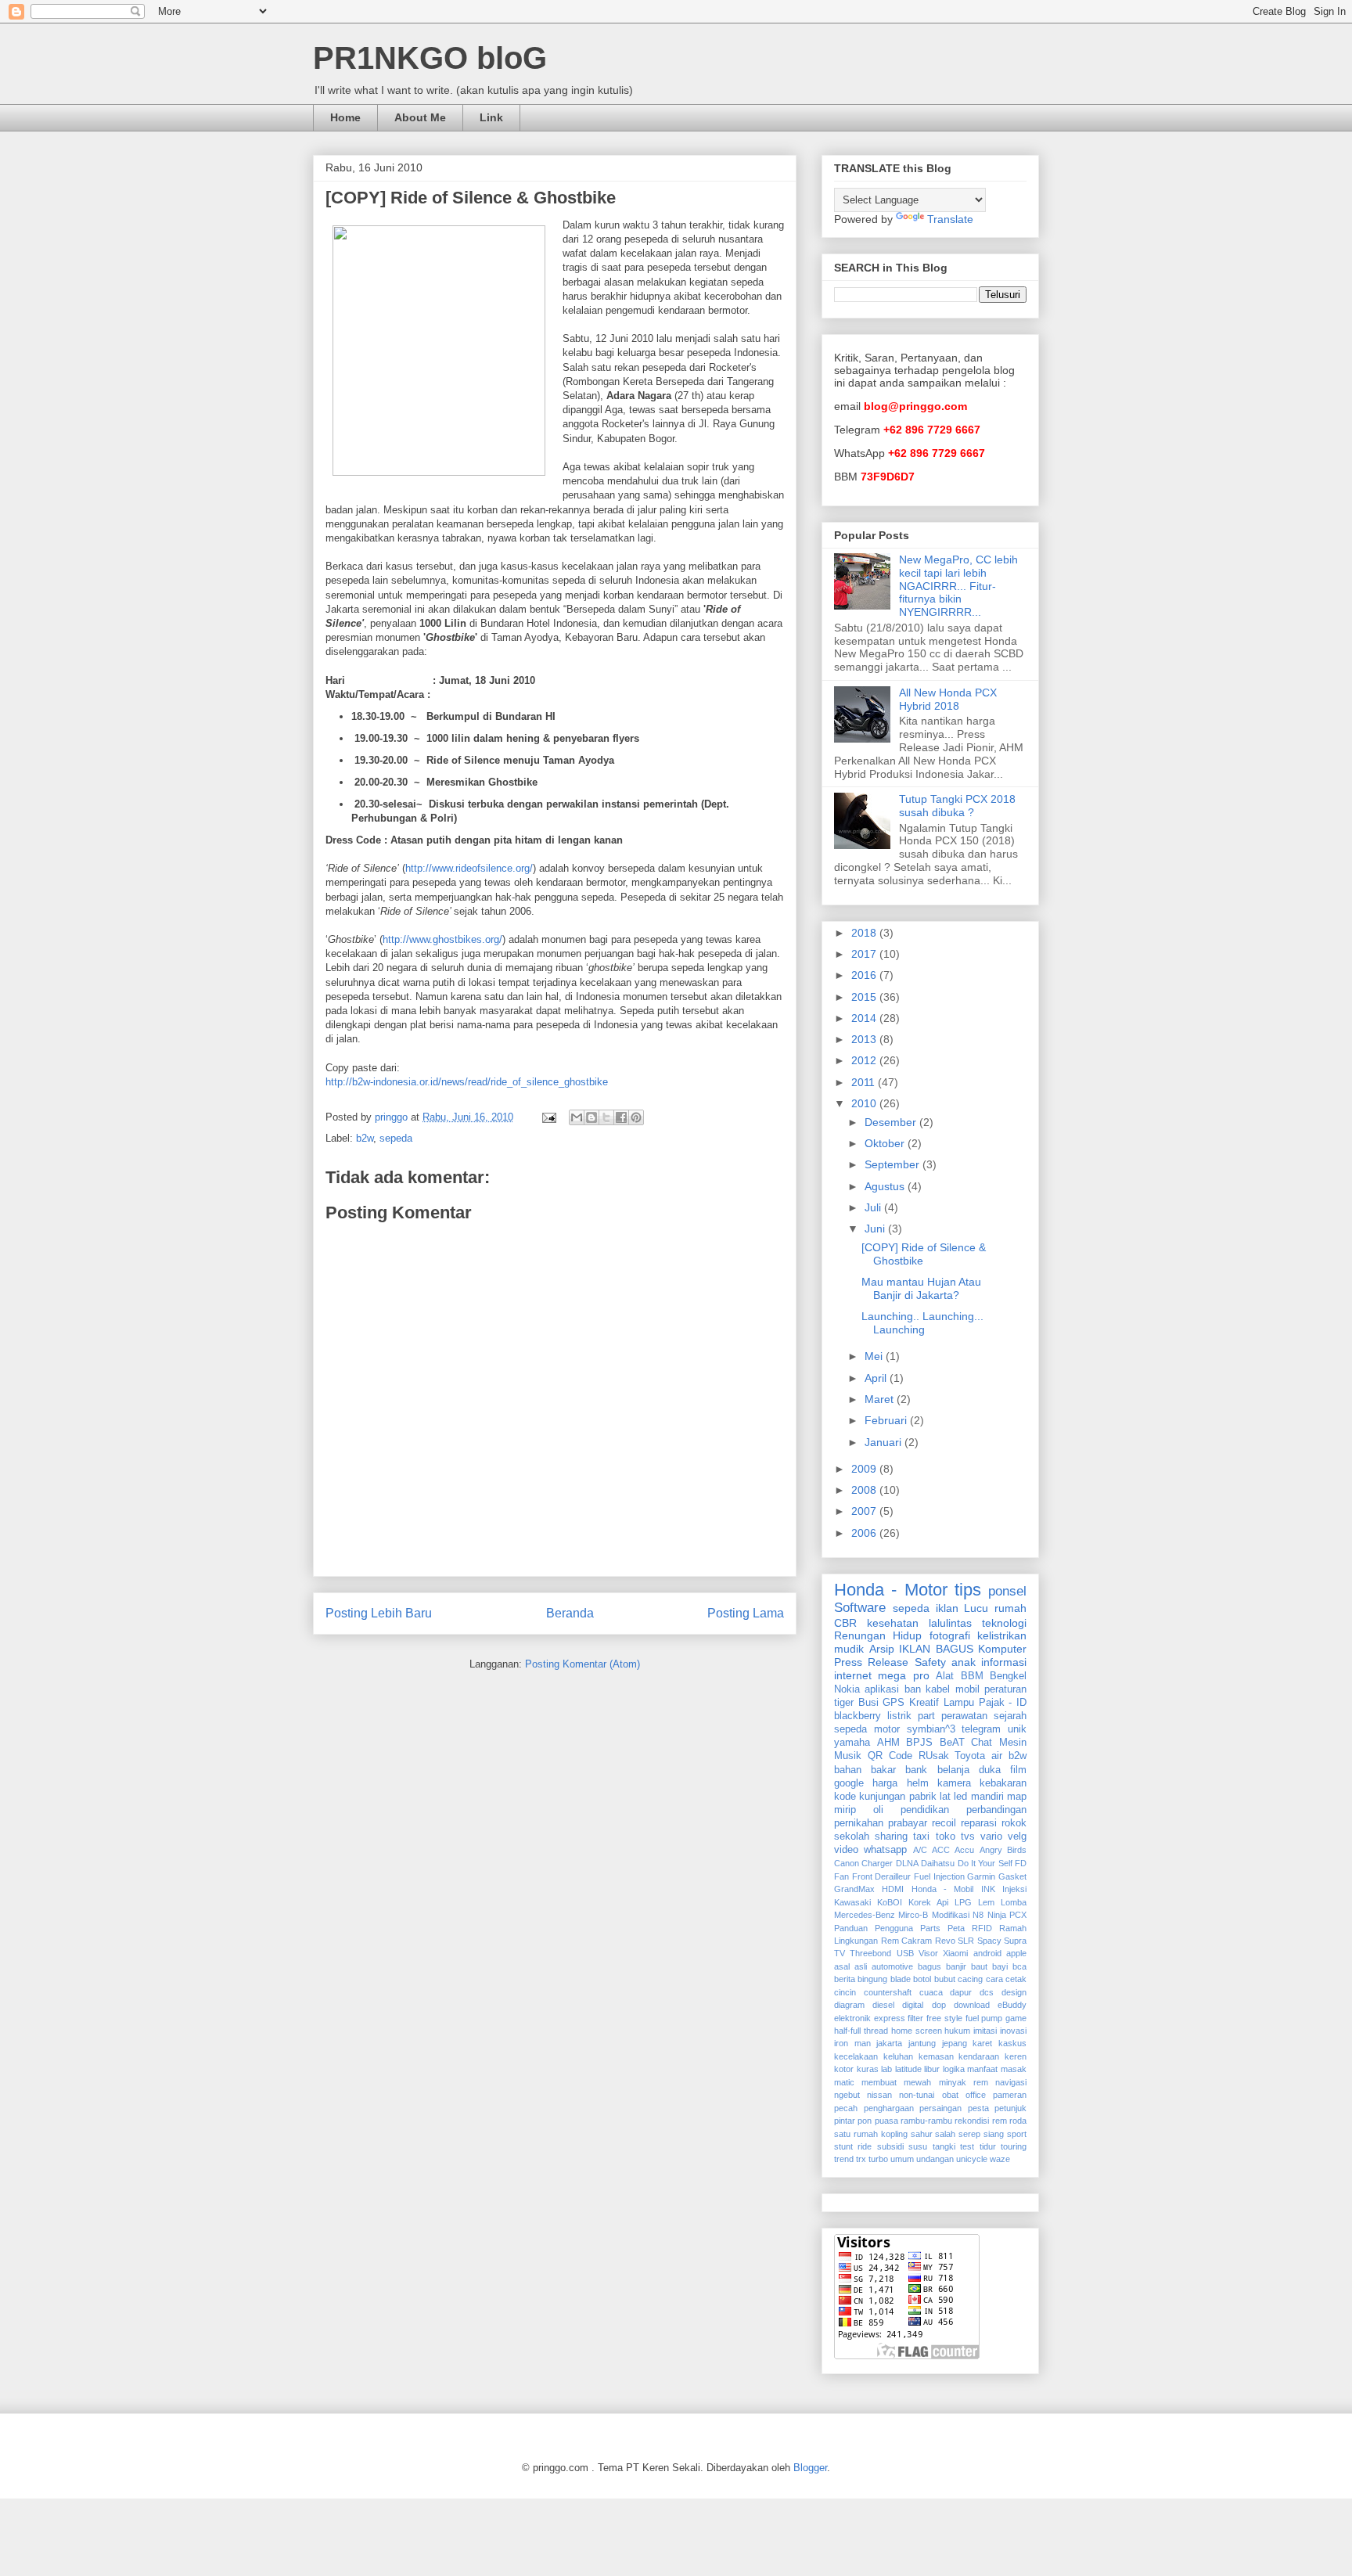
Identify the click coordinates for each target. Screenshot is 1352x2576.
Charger (877, 1863)
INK (988, 1889)
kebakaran (1003, 1783)
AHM (888, 1743)
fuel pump (984, 2018)
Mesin (1013, 1743)
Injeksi (1014, 1889)
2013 (865, 1039)
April (877, 1378)
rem (1000, 2121)
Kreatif (924, 1703)
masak (1014, 2069)
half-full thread (861, 2031)
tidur (988, 2146)
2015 (865, 997)
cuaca (931, 1992)
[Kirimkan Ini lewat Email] (577, 1117)
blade (901, 1979)
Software (860, 1608)
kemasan (936, 2056)
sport (1017, 2134)
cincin (845, 1992)
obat (950, 2095)
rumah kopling (881, 2134)
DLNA (907, 1863)
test (967, 2146)
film (1018, 1770)
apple (1016, 1953)
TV (840, 1953)
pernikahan (859, 1823)
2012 (865, 1060)
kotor (844, 2069)
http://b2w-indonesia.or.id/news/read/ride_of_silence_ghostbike (467, 1082)
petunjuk (1010, 2108)
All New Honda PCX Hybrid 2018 (948, 699)
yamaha (852, 1743)
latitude (908, 2069)
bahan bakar (865, 1770)
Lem (986, 1902)
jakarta (889, 2043)
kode (845, 1797)
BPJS (919, 1743)
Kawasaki (852, 1902)
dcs (987, 1992)
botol (922, 1979)
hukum (957, 2031)
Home (345, 117)
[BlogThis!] (591, 1117)
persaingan (940, 2108)
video (846, 1850)
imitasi (985, 2031)
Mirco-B (913, 1915)
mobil (967, 1689)
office (976, 2095)
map (1017, 1797)
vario (991, 1837)
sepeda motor (867, 1729)
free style (944, 2018)
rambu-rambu (926, 2121)
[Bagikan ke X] (606, 1117)
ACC (941, 1850)
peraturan (1005, 1689)
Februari (887, 1420)
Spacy (989, 1941)
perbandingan (996, 1810)
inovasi (1013, 2031)
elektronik (852, 2018)
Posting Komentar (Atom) (583, 1664)
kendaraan (979, 2056)
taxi (921, 1837)
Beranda (570, 1613)
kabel (938, 1689)
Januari (885, 1442)
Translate (950, 219)
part (926, 1716)
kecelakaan (856, 2056)
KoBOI (890, 1902)
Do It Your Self (985, 1863)
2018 (865, 933)
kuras (868, 2069)
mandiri (987, 1797)
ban (913, 1689)
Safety (930, 1662)
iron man (852, 2043)
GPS (894, 1703)
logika (954, 2069)
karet (982, 2043)
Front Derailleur (882, 1876)
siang (994, 2134)
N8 (978, 1915)
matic (844, 2082)
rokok (1014, 1823)
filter (915, 2018)
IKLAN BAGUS (936, 1649)
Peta (956, 1928)
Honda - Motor (891, 1590)
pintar (845, 2121)
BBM (972, 1676)
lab (886, 2069)
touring (1014, 2146)
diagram (849, 2005)
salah (945, 2134)
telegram (981, 1729)
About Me (420, 117)
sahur (922, 2134)
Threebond (870, 1953)
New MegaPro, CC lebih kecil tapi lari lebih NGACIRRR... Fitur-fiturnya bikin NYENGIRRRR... (958, 586)
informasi (1004, 1662)
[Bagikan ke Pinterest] (636, 1117)
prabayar (908, 1823)
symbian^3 (931, 1729)
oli (878, 1810)
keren (1016, 2056)
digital (913, 2005)
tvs (968, 1837)
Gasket (1012, 1876)
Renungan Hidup (878, 1635)
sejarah (1010, 1716)
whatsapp (885, 1850)
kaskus (1012, 2043)
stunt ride (853, 2146)
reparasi (979, 1823)
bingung (872, 1979)
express (890, 2018)
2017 (865, 954)
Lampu (959, 1703)
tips (968, 1590)
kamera (954, 1783)
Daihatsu (938, 1863)
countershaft (888, 1992)
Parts (930, 1928)
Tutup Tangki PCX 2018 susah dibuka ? (957, 806)
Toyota (970, 1756)
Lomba (1014, 1902)
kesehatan (893, 1623)
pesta (978, 2108)
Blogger (810, 2468)
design (1014, 1992)
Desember (892, 1122)
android (987, 1953)
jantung (922, 2043)
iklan (947, 1608)
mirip (845, 1810)
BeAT (952, 1743)
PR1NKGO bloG (430, 58)
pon (865, 2121)
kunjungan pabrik (897, 1797)
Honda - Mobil (943, 1889)
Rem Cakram (907, 1941)
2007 (865, 1511)
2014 (865, 1018)
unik (1017, 1729)
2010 (865, 1103)
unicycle (972, 2159)
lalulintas (950, 1623)
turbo (878, 2159)
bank (916, 1770)
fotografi (950, 1635)
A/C (920, 1850)
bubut (945, 1979)
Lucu (976, 1608)
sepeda (396, 1138)
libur (932, 2069)
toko (946, 1837)
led (960, 1797)
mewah (917, 2082)
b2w (365, 1138)
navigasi (1011, 2082)
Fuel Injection (939, 1876)
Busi (868, 1703)
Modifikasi (951, 1915)
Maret (881, 1399)
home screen (917, 2031)
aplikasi (882, 1689)
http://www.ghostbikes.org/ (442, 939)
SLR (966, 1941)
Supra (1015, 1941)
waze (1000, 2159)
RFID (982, 1928)
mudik (849, 1649)
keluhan (898, 2056)
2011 (865, 1082)
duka (990, 1770)
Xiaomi (955, 1953)
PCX (1018, 1915)
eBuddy (1012, 2005)
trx (861, 2159)
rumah (1010, 1608)
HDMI (893, 1889)
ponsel (1007, 1591)
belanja (953, 1770)
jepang (955, 2043)
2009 (865, 1469)
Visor (928, 1953)
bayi (1000, 1966)
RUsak (934, 1756)
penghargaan (889, 2108)
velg (1017, 1837)
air (997, 1756)
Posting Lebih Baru (379, 1613)
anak (964, 1662)
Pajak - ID (1003, 1703)
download (972, 2005)
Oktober (886, 1143)
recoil (944, 1823)
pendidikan (925, 1810)
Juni (876, 1229)
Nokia (847, 1689)
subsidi (890, 2146)
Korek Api (928, 1902)
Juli (874, 1207)
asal (842, 1966)
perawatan (964, 1716)
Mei (875, 1356)
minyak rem (964, 2082)
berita (845, 1979)
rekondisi (972, 2121)
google (849, 1783)
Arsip (882, 1649)
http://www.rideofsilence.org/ (469, 868)
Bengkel (1008, 1676)
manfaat (982, 2069)
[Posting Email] (548, 1117)
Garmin (981, 1876)
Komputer (1002, 1649)
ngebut (847, 2095)
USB (905, 1953)
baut (979, 1966)
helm (918, 1783)
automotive (892, 1966)
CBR (845, 1623)
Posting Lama (746, 1613)
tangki (944, 2146)
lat (945, 1797)
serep (969, 2134)
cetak (1016, 1979)
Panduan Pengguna (874, 1928)
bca (1019, 1966)
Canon (847, 1863)
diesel (883, 2005)
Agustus (886, 1186)
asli (861, 1966)
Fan (841, 1876)
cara (994, 1979)
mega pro (903, 1675)
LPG (963, 1902)
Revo (945, 1941)
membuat (879, 2082)
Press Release (871, 1662)
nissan (879, 2095)
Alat (945, 1676)
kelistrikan (1002, 1635)
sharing (891, 1837)
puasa (886, 2121)
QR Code (890, 1756)
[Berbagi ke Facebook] (621, 1117)
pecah (846, 2108)
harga (885, 1783)
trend (844, 2159)
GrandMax (854, 1889)
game (1016, 2018)
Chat (982, 1743)
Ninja (997, 1915)
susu (918, 2146)
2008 (865, 1490)
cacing (970, 1979)
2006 (865, 1533)
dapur (961, 1992)
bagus (929, 1966)
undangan (935, 2159)
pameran (1010, 2095)
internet (853, 1675)
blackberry (858, 1716)
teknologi (1004, 1623)
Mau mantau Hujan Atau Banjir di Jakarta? (921, 1288)
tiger (844, 1703)
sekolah (852, 1837)
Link (491, 117)
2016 (865, 975)
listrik (899, 1716)
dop (939, 2005)
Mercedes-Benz (865, 1915)
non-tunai (917, 2095)
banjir (956, 1966)
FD (1021, 1863)
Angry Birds (1003, 1850)
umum (902, 2159)
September (894, 1164)
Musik (848, 1756)
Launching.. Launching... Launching (922, 1323)
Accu (964, 1850)
